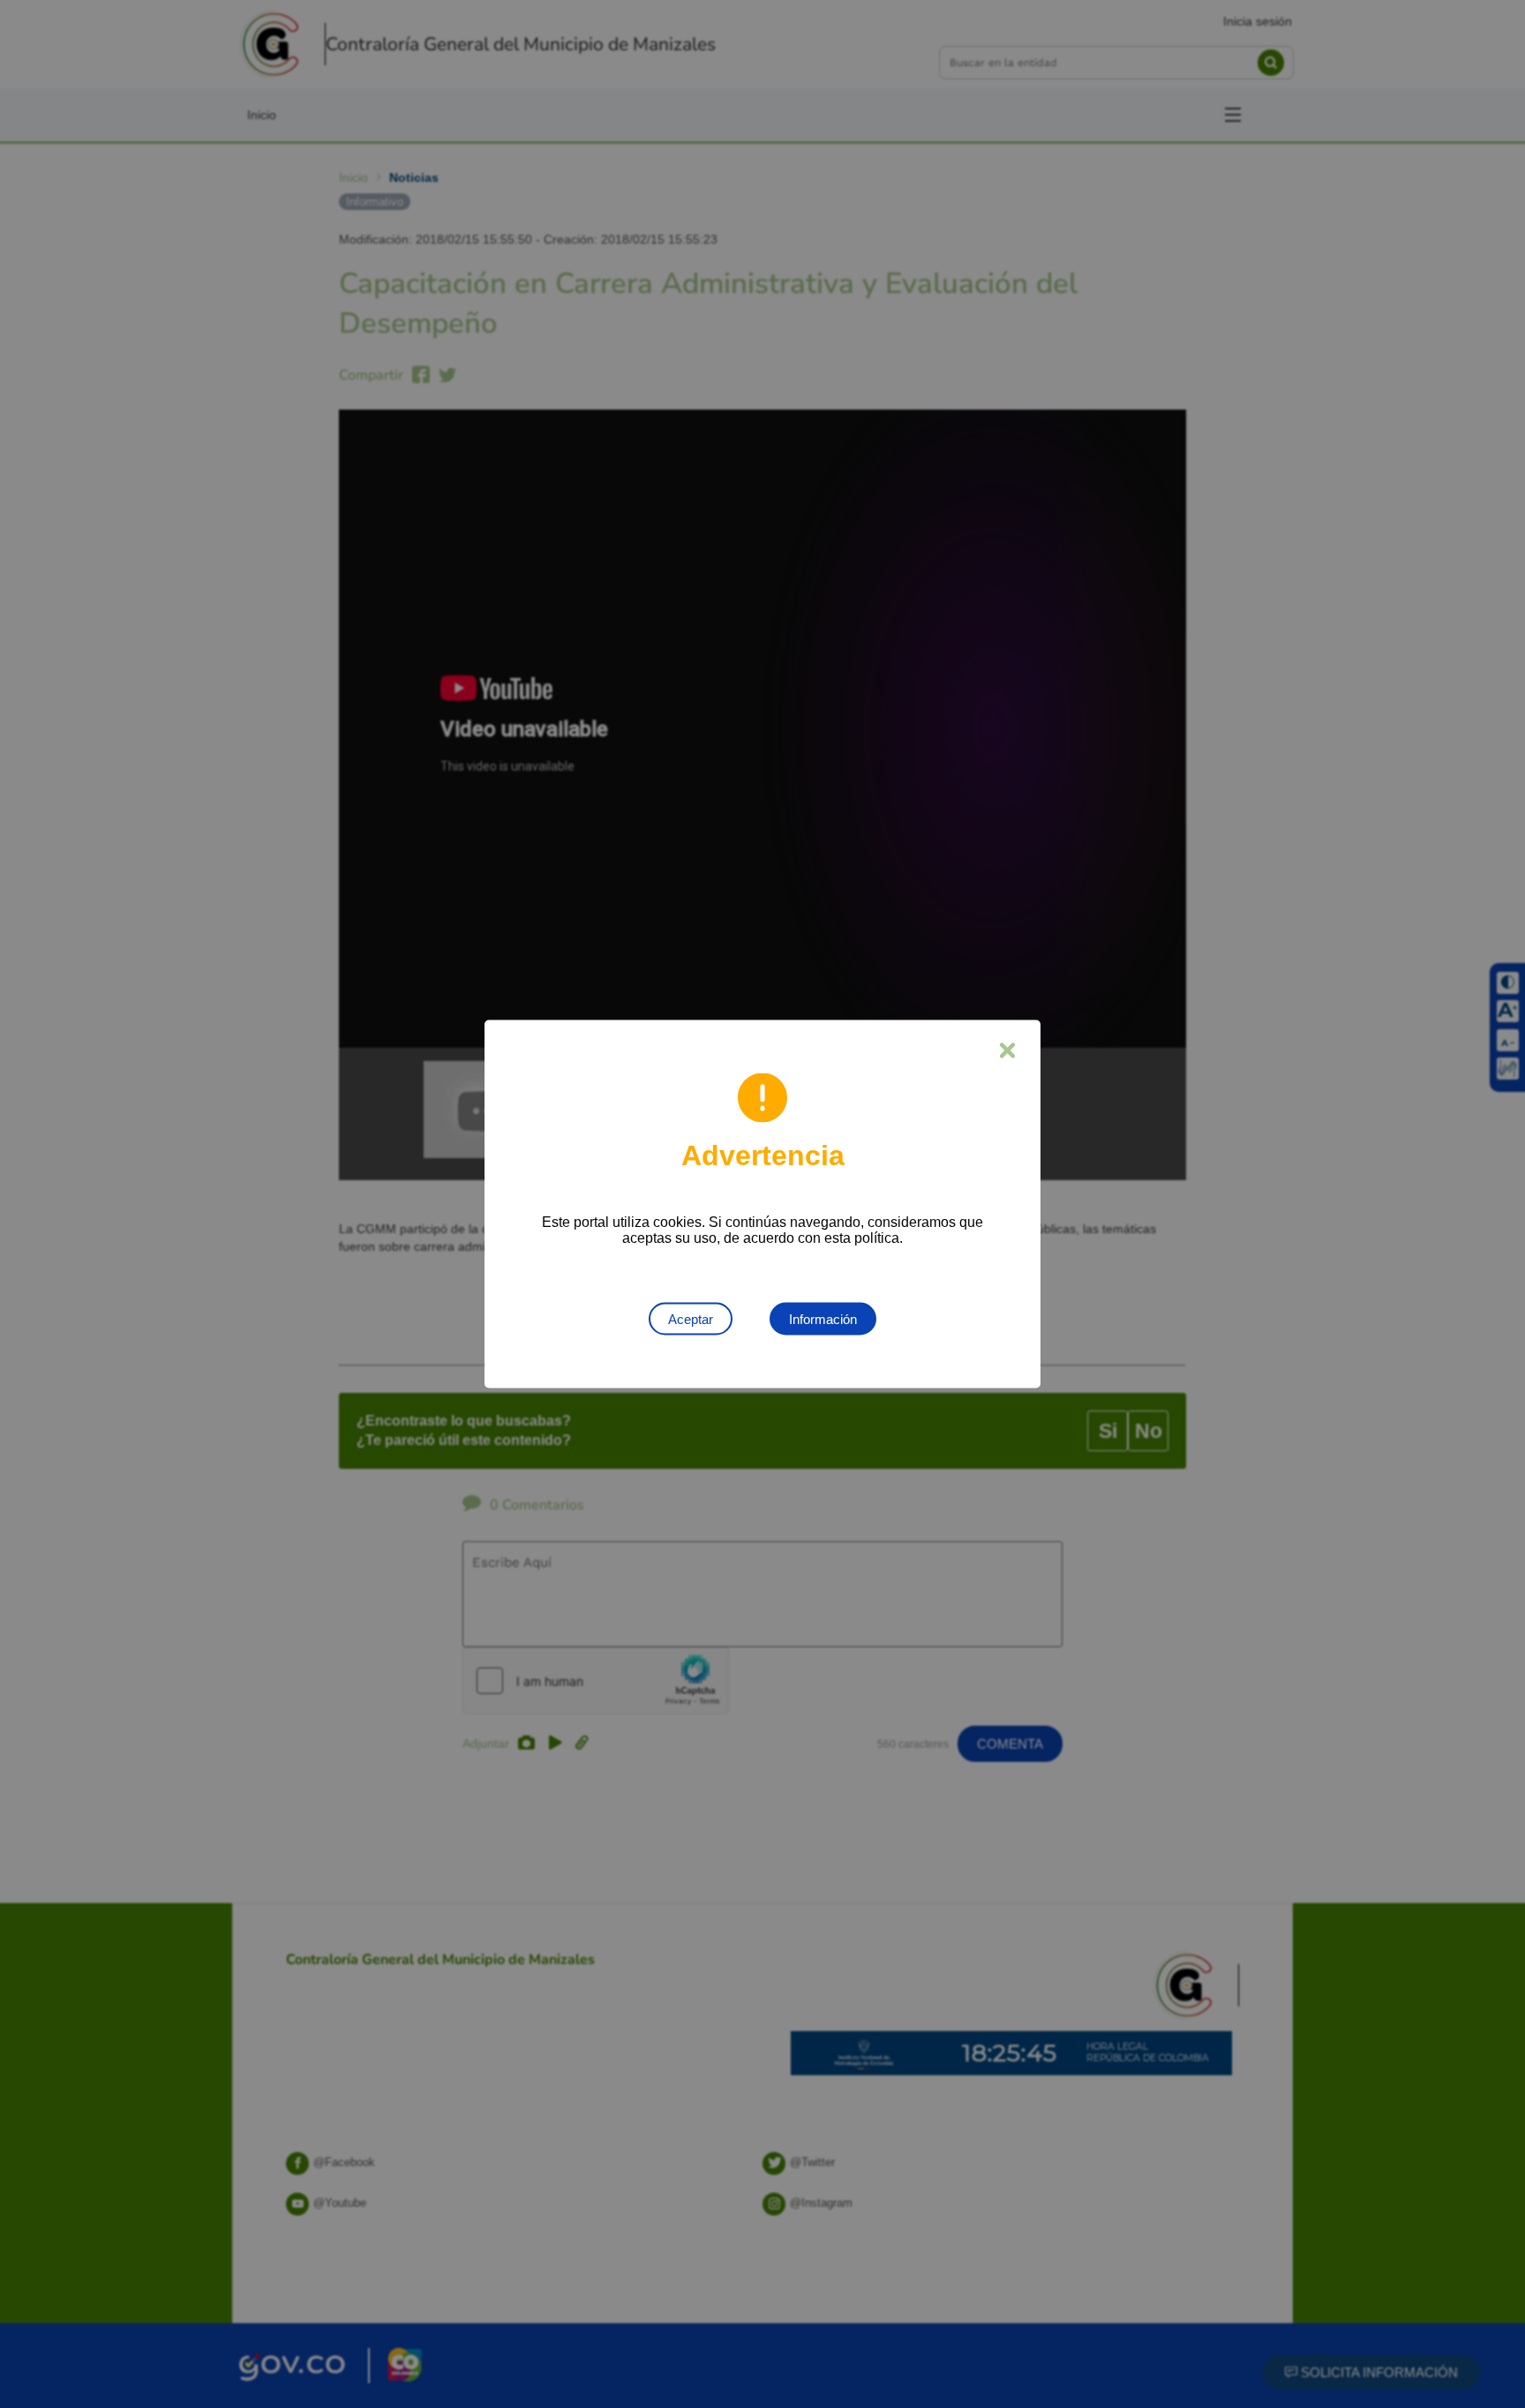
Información (823, 1319)
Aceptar (691, 1319)
